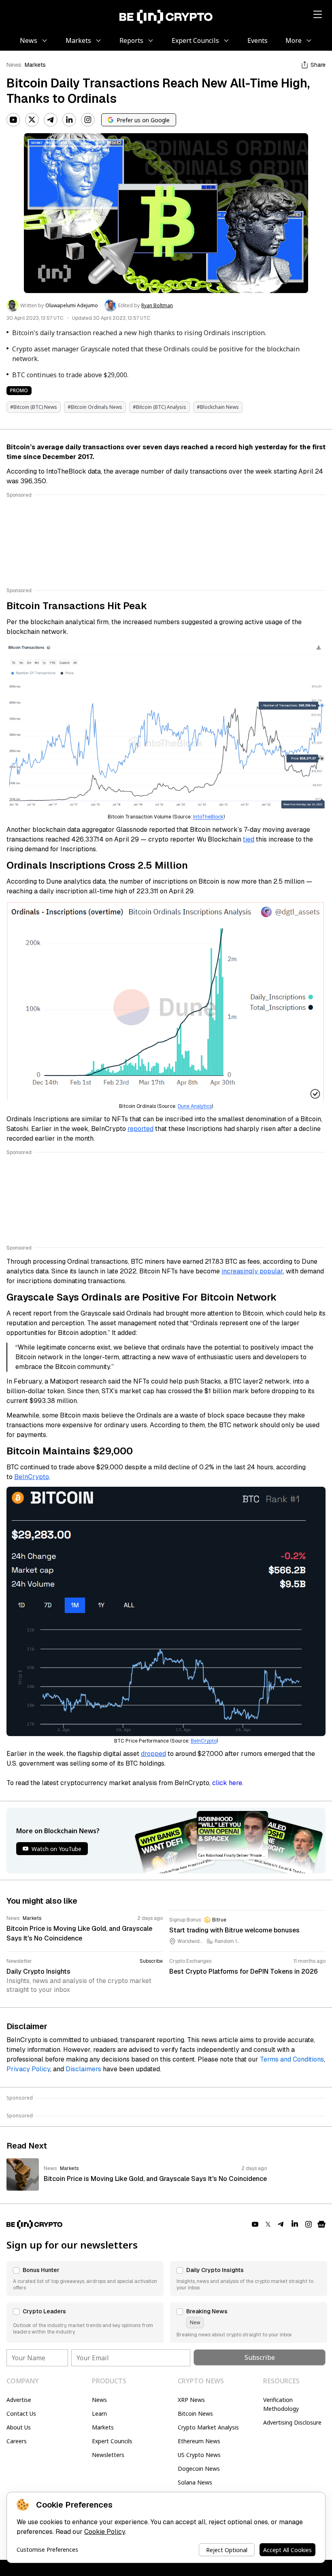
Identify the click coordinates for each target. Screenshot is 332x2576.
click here (227, 1783)
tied (249, 839)
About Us (19, 2427)
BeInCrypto (32, 1477)
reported (140, 1129)
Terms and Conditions (292, 2059)
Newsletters (108, 2455)
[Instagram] (88, 120)
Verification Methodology (281, 2404)
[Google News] (321, 2224)
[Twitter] (32, 120)
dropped (153, 1754)
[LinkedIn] (69, 120)
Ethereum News (199, 2441)
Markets (35, 65)
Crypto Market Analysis (208, 2427)
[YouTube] (13, 120)
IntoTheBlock (208, 817)
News (14, 65)
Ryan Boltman (157, 306)
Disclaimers (83, 2069)
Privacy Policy (28, 2069)
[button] (85, 2278)
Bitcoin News (195, 2413)
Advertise (19, 2400)
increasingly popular (252, 1271)
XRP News (191, 2400)
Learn (99, 2413)
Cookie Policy (105, 2532)
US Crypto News (199, 2455)
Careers (17, 2441)
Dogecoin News (199, 2469)
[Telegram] (51, 120)
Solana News (195, 2482)
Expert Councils (112, 2441)
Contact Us (21, 2413)
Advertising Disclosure (292, 2422)
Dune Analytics (195, 1106)
